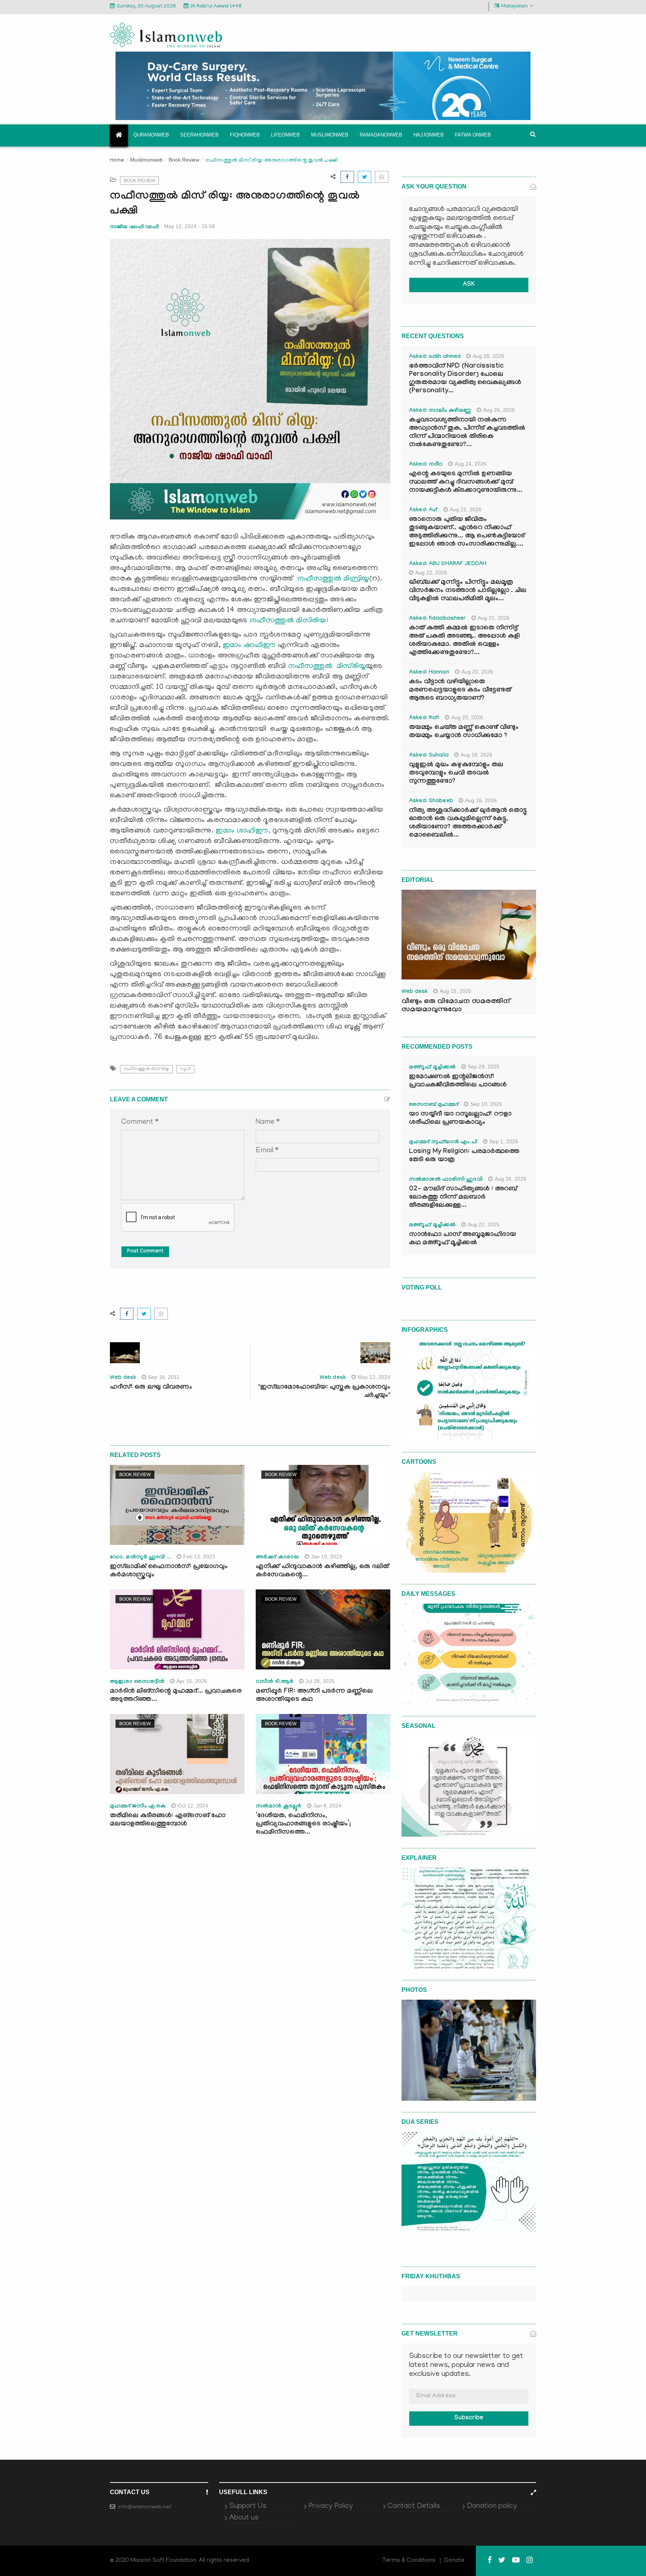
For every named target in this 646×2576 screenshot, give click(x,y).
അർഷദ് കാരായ (277, 1558)
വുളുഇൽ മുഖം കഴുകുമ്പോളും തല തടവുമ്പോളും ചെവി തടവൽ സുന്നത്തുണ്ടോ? (456, 774)
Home (117, 161)
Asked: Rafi (424, 718)
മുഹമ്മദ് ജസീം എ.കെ (138, 1807)
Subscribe (469, 2418)
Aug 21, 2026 (494, 618)
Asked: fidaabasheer (437, 619)
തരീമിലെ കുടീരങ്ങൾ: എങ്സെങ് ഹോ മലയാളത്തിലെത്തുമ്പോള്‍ (168, 1820)
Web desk (123, 1378)
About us (244, 2518)
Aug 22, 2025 (484, 1224)
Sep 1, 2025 (504, 1141)
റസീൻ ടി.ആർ (275, 1682)
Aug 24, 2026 (470, 464)
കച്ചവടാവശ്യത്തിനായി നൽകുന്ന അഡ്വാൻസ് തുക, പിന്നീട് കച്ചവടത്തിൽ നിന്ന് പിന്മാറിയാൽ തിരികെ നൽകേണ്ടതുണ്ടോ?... (467, 433)
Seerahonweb (199, 135)
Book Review (184, 160)
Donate (455, 2561)
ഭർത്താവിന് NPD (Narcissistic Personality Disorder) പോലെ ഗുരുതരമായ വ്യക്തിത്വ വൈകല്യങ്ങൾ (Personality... (465, 379)
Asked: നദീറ (426, 465)
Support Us (248, 2506)
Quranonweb (151, 135)
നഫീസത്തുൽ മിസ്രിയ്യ (333, 579)
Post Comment (145, 1252)
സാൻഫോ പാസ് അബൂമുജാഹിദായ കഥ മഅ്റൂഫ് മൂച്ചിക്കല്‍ (462, 1239)
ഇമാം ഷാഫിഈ (249, 645)
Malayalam (514, 7)
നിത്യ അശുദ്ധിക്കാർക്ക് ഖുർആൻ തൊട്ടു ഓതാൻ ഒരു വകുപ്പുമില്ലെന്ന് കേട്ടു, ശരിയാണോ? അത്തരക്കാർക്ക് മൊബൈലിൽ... (468, 823)
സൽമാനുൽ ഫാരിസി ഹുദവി (446, 1180)
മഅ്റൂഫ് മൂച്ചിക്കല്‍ (432, 1068)
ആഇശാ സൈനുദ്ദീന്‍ (137, 1682)
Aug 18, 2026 (476, 755)
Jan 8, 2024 (327, 1806)
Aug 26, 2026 (499, 410)
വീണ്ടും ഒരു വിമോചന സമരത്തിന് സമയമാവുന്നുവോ (456, 1006)
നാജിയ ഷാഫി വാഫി (134, 226)
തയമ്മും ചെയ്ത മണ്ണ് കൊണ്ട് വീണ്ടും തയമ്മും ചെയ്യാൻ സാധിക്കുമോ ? (464, 732)
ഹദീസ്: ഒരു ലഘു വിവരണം (151, 1388)
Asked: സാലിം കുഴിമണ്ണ (440, 411)
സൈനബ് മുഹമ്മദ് (434, 1105)
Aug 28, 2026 (488, 356)
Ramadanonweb (381, 135)
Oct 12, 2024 (193, 1806)
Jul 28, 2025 (320, 1681)
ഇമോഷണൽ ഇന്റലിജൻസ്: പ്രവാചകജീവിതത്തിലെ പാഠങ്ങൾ (458, 1081)
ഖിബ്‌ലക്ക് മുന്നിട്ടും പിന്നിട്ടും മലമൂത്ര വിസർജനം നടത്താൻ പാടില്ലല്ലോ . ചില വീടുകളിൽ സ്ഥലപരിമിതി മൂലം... (468, 591)
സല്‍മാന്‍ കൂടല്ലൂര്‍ (279, 1807)
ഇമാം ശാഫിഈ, (243, 831)
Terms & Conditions (409, 2561)
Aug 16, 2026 (481, 800)
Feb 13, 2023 (199, 1557)
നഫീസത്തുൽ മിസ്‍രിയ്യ (327, 666)
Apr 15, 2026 (192, 1681)
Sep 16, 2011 (164, 1377)
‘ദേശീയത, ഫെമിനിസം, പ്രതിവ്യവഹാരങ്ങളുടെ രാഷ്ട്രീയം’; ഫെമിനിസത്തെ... (303, 1824)
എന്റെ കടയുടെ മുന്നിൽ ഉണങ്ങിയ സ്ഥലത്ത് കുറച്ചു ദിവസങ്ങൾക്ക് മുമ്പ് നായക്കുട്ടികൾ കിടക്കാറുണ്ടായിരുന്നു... (466, 483)
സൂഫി (185, 1069)
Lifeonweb (285, 135)
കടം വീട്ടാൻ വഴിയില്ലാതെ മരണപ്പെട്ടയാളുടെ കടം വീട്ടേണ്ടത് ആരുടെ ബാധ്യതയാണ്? (460, 691)
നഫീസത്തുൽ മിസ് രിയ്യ (146, 1069)
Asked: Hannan (429, 673)
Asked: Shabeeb (431, 801)
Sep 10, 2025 (486, 1104)
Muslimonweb (330, 135)
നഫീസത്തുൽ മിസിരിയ (288, 621)
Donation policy (492, 2506)
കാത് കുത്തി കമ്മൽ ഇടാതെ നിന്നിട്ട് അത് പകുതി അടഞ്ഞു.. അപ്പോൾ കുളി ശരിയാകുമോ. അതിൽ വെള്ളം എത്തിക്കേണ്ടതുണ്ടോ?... (464, 641)
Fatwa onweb (473, 135)
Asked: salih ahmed (435, 357)
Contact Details (414, 2506)
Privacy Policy (331, 2506)
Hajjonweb (429, 135)
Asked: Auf (423, 510)
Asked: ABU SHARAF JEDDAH (448, 564)
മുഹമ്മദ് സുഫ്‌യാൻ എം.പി (443, 1143)
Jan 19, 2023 (327, 1557)
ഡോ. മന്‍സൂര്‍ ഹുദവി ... (141, 1558)
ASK (469, 285)
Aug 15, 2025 (456, 991)
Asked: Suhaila (429, 756)
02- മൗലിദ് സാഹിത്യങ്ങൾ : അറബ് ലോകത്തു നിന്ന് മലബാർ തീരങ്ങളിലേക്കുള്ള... (463, 1198)
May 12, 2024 (374, 1377)
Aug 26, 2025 (510, 1179)
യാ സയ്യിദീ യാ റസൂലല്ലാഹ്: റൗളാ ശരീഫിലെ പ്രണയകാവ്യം (460, 1119)
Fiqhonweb (245, 135)
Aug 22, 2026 (466, 509)
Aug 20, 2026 (477, 672)
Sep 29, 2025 (484, 1067)
